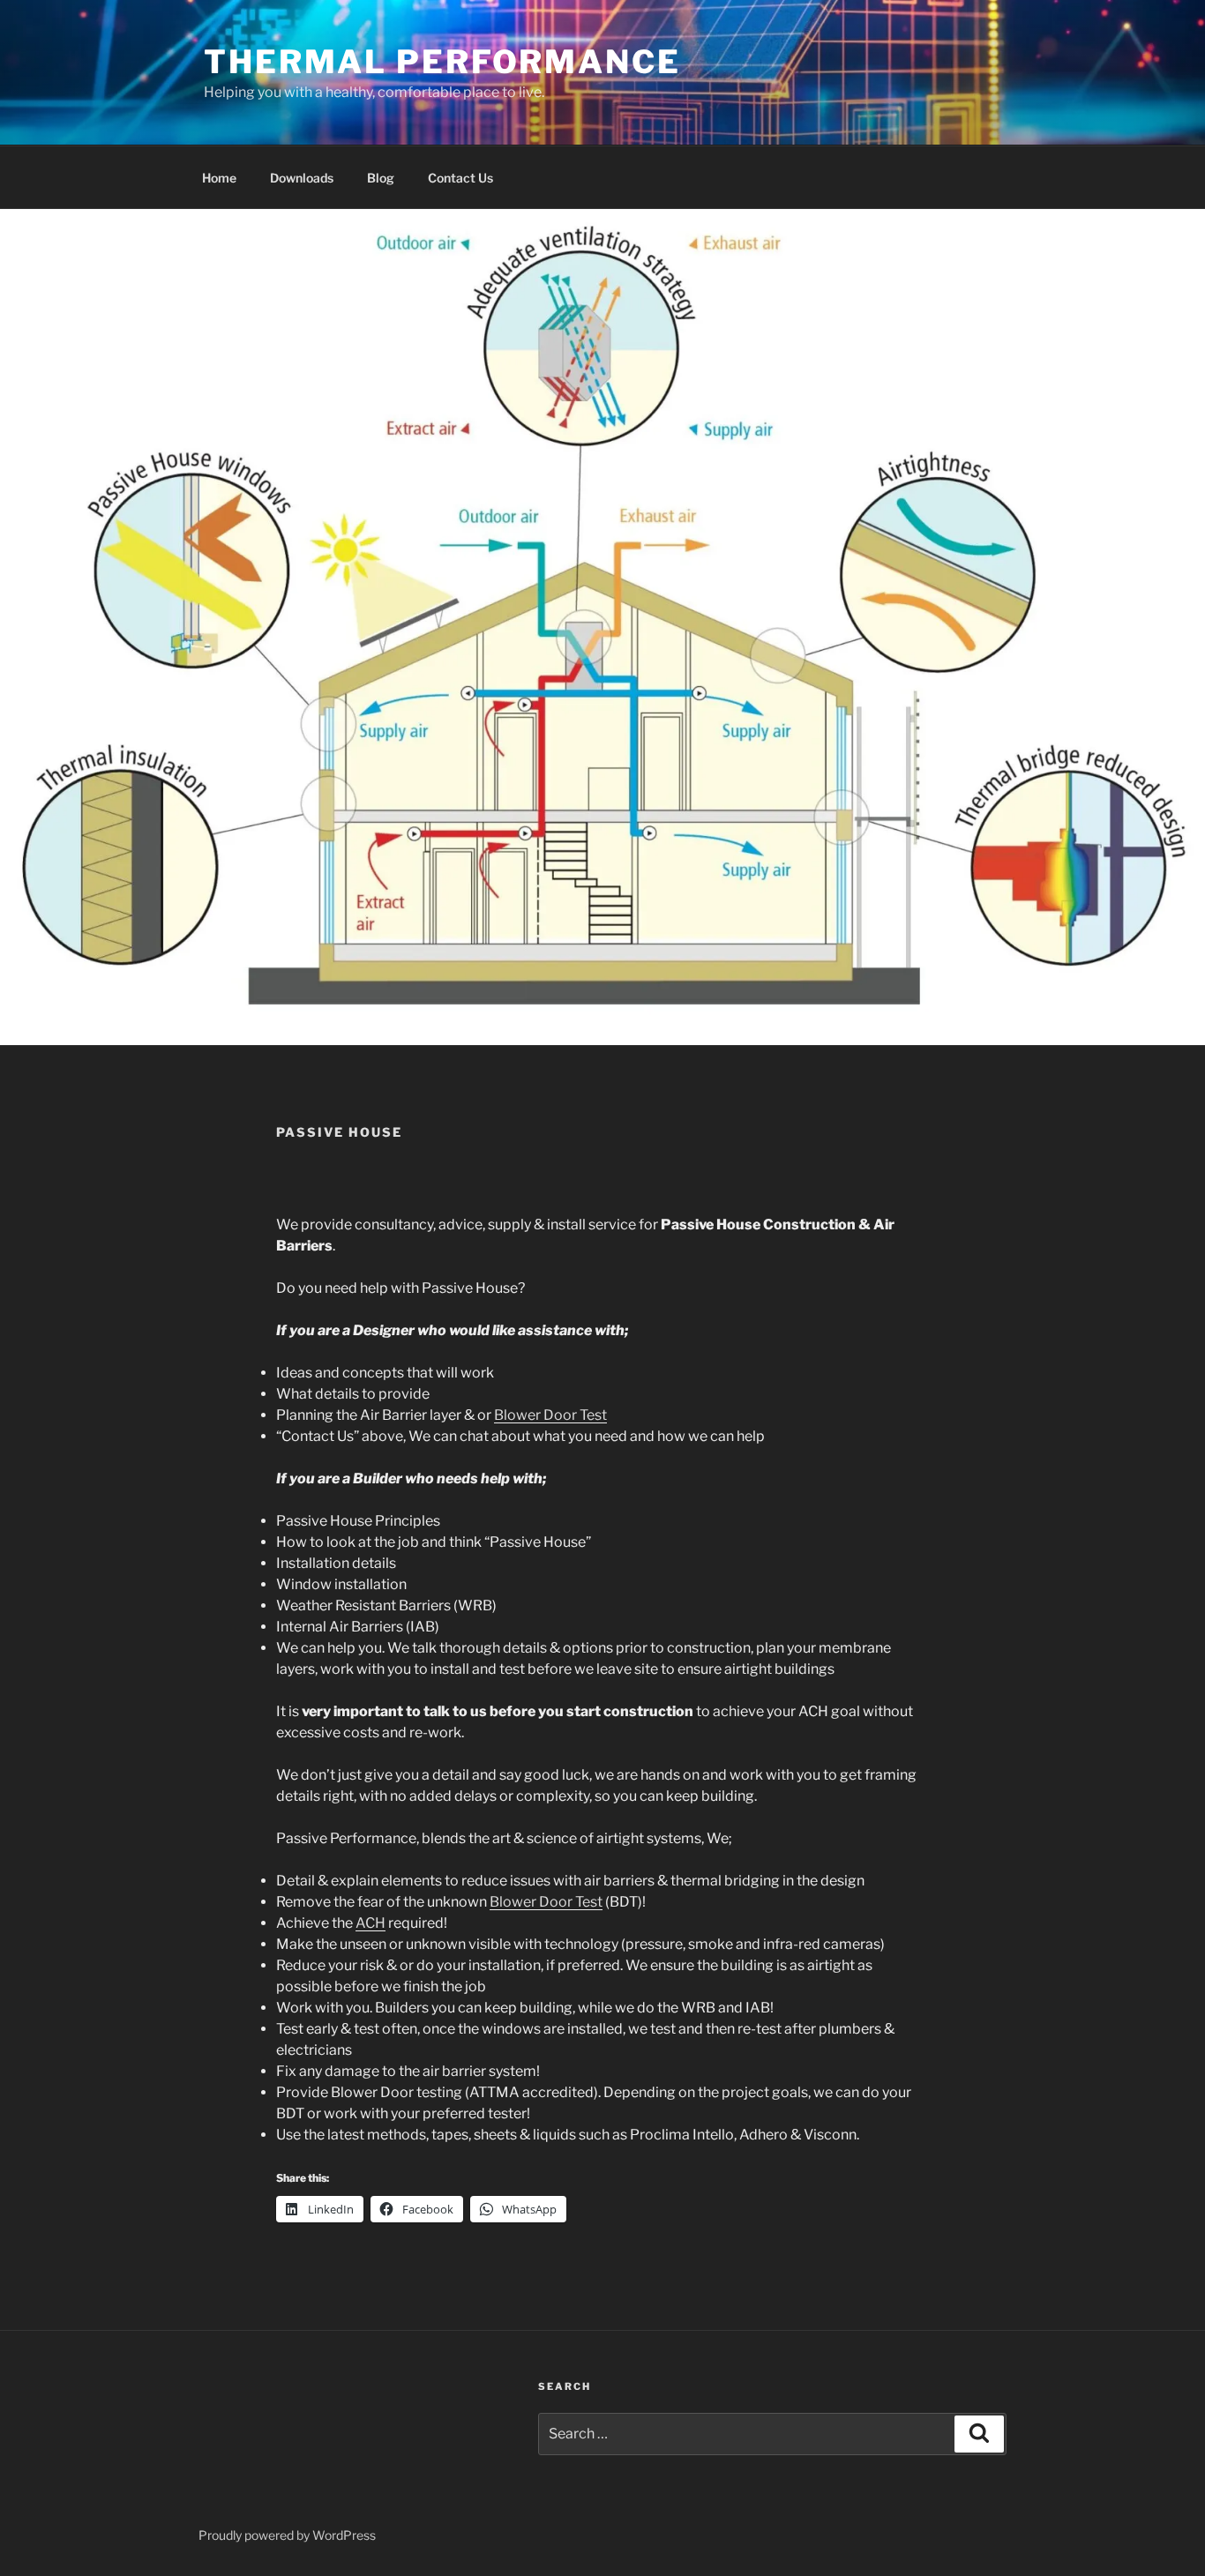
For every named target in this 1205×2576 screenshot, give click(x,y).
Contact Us (460, 178)
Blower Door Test (550, 1415)
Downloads (302, 178)
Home (219, 178)
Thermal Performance (442, 62)
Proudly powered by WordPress (287, 2535)
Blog (381, 178)
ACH (370, 1923)
